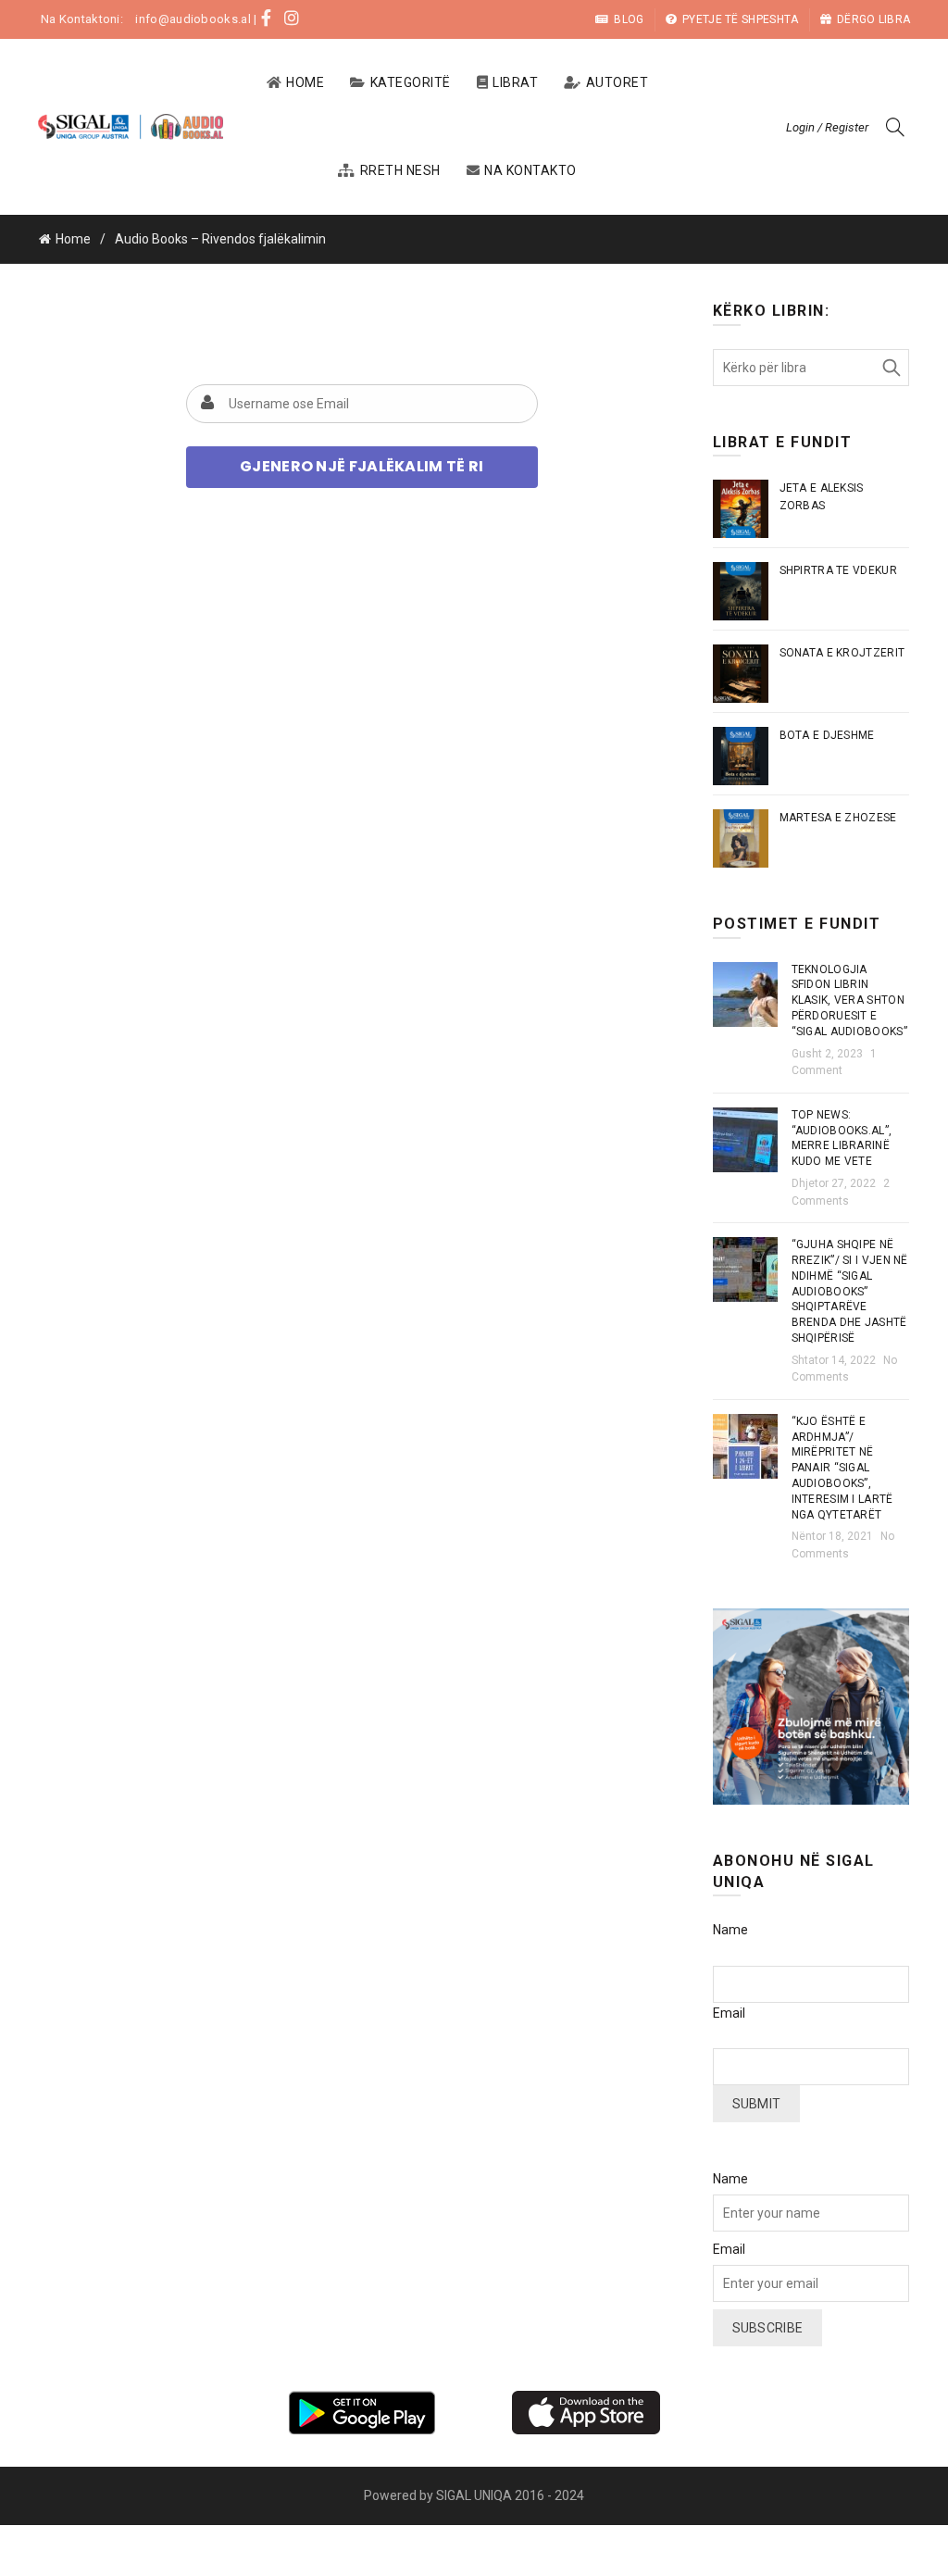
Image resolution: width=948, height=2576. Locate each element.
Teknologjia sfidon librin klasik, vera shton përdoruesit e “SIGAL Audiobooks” (849, 1000)
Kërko (891, 368)
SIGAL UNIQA (475, 2495)
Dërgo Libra (873, 19)
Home (305, 82)
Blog (629, 19)
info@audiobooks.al (193, 19)
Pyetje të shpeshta (740, 19)
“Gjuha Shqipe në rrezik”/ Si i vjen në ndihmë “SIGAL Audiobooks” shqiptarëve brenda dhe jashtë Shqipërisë (850, 1291)
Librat (515, 82)
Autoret (617, 82)
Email (729, 2013)
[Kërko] (895, 127)
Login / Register (827, 127)
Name (730, 1930)
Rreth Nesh (400, 170)
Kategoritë (411, 82)
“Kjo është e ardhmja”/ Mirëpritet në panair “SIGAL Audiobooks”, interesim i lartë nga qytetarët (842, 1468)
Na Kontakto (530, 170)
